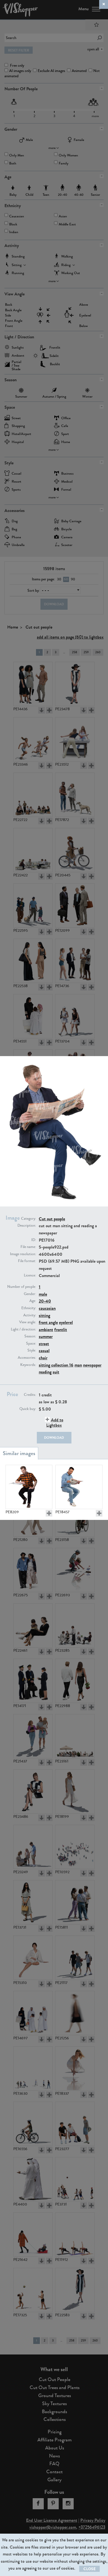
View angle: (28, 1322)
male (43, 1294)
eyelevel (66, 1322)
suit (56, 1372)
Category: (29, 1219)
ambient (46, 1330)
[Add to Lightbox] (49, 1513)
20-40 (45, 1301)
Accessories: (27, 1358)
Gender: (30, 1294)
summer (46, 1336)
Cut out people (52, 1219)
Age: (33, 1301)
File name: (28, 1247)
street (44, 1344)
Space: (31, 1344)
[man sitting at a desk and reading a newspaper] (29, 1487)
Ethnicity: (29, 1308)
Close (89, 2569)
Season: (30, 1336)
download (54, 1438)
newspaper (92, 1365)
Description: (27, 1226)
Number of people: (22, 1287)
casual (44, 1351)
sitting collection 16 (56, 1365)
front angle (48, 1322)
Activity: (30, 1315)
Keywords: (28, 1365)
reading (45, 1372)
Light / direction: (23, 1329)
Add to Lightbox (55, 1422)
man (78, 1365)
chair (43, 1358)
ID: (34, 1240)
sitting (44, 1315)
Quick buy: (28, 1409)
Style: (32, 1350)
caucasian (47, 1308)
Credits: (30, 1395)
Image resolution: (23, 1254)
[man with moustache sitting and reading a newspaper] (79, 1487)
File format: (27, 1261)
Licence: (30, 1275)
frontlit (61, 1330)
